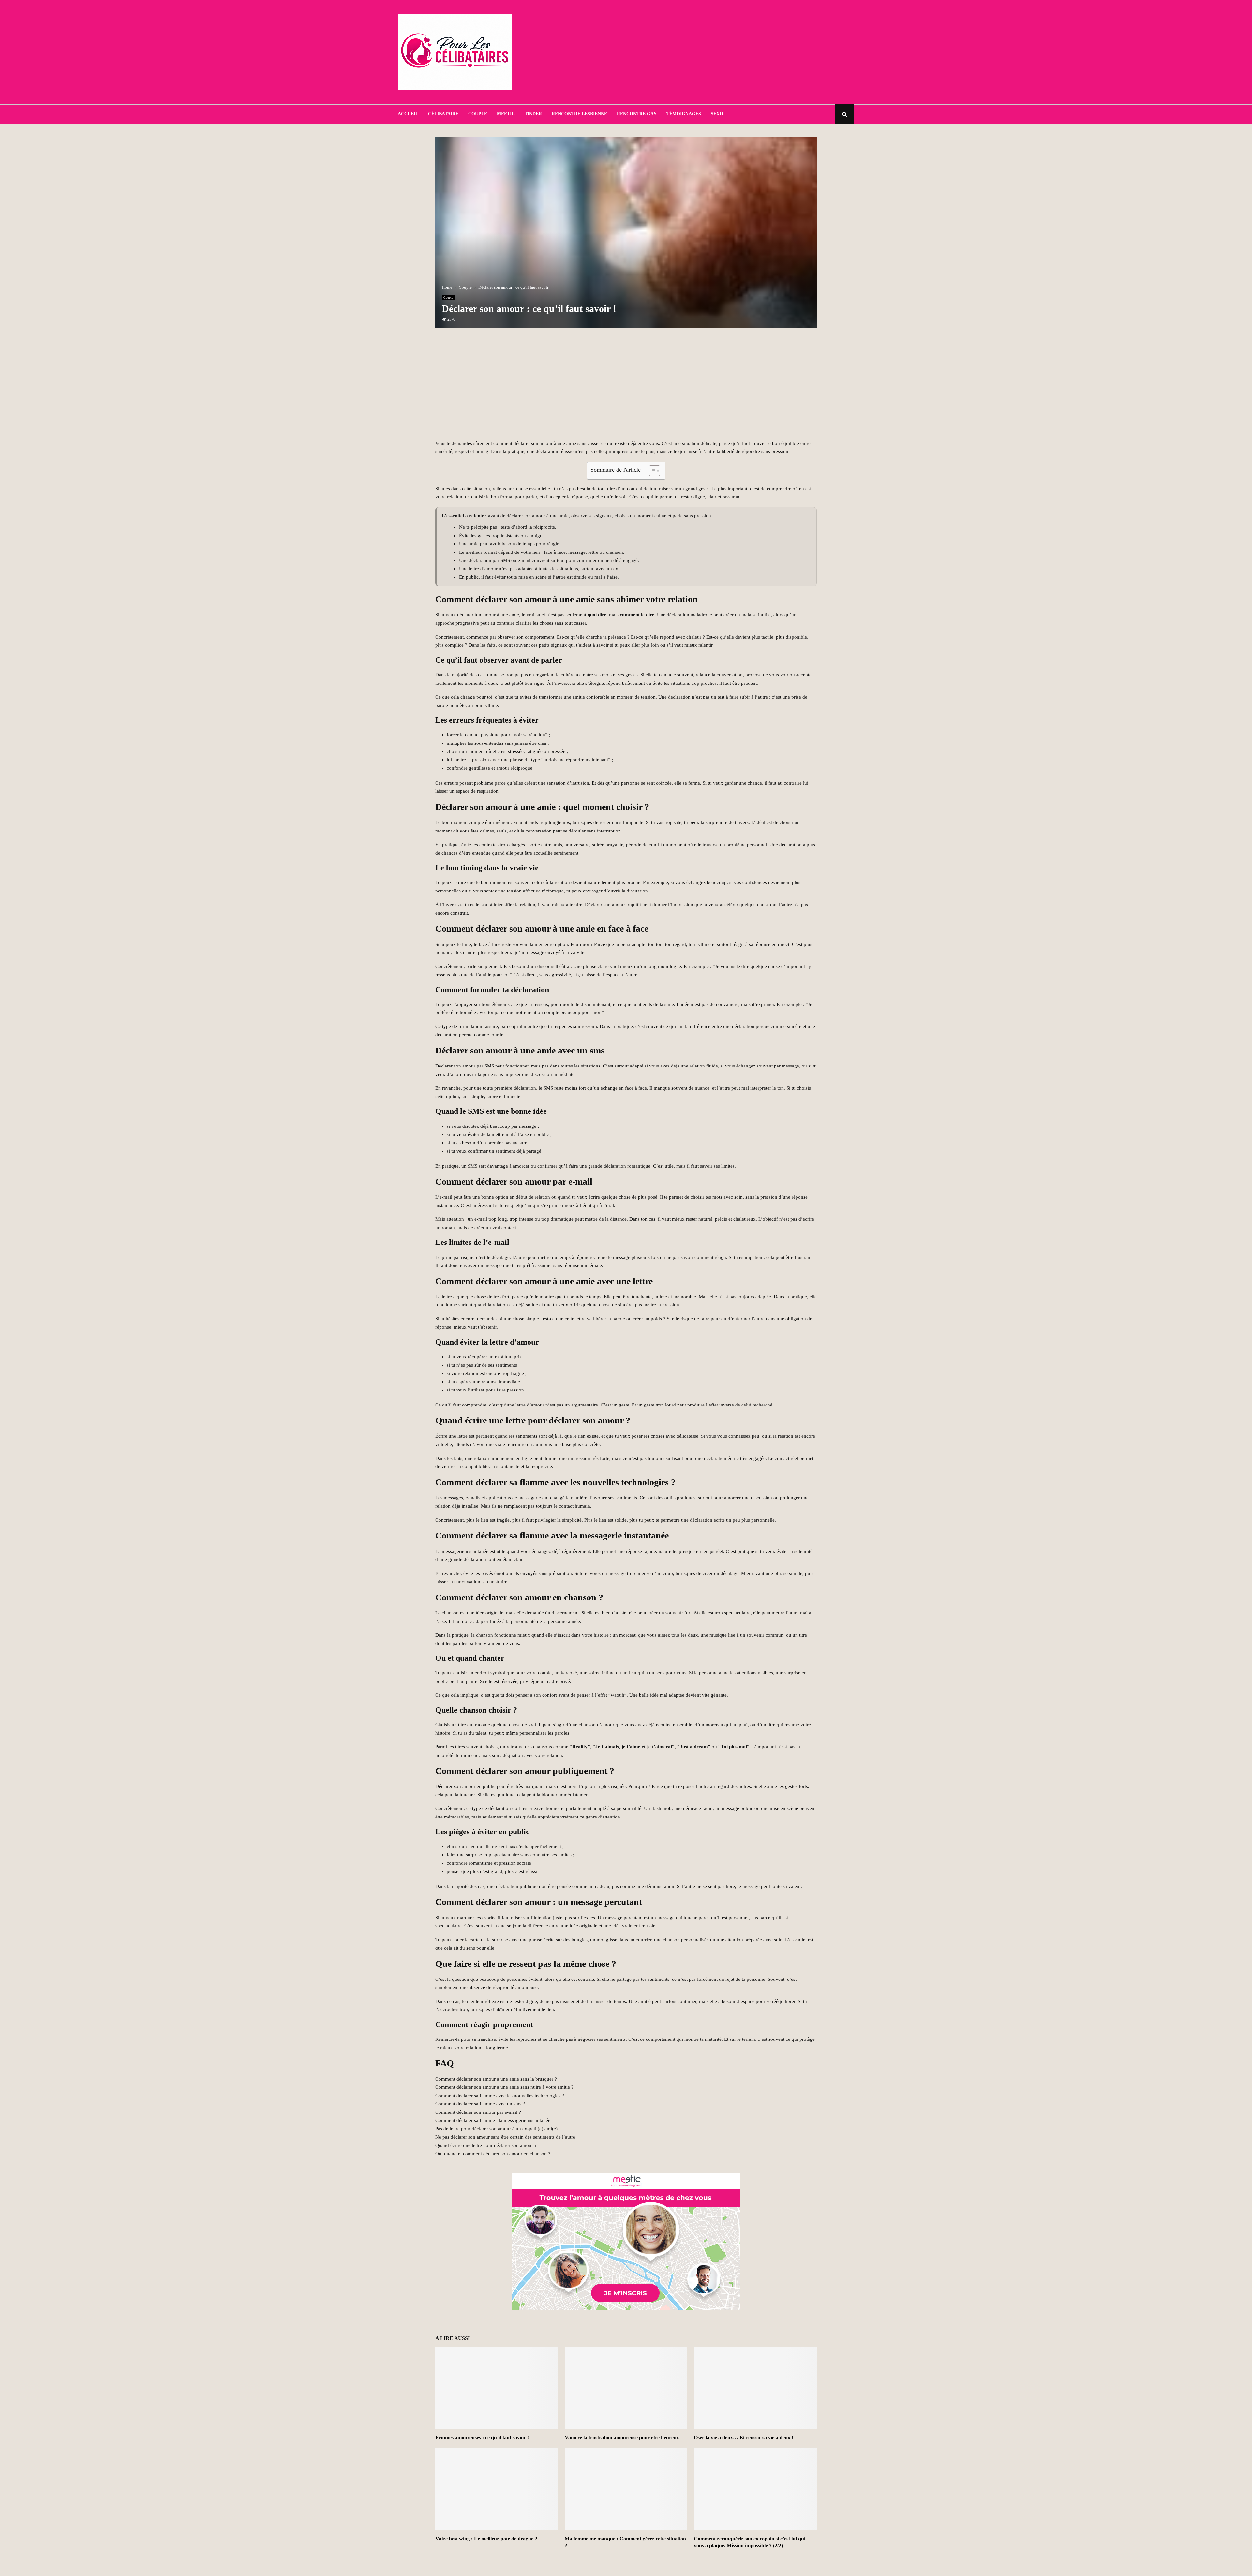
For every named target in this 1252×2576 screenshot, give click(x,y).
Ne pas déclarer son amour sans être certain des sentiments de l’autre (505, 2137)
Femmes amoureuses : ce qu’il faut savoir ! (482, 2438)
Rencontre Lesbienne (579, 114)
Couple (478, 114)
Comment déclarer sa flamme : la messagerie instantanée (493, 2120)
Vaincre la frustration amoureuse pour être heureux (622, 2438)
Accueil (408, 114)
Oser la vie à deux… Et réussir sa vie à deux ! (744, 2438)
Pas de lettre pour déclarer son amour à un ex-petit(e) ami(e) (496, 2129)
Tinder (533, 114)
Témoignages (684, 114)
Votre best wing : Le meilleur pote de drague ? (486, 2539)
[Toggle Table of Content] (651, 471)
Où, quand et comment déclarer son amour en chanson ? (493, 2154)
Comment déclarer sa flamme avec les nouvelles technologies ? (500, 2096)
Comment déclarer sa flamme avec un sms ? (480, 2104)
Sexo (717, 114)
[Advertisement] (736, 52)
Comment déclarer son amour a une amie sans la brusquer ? (496, 2079)
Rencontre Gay (637, 114)
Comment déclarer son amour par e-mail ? (478, 2112)
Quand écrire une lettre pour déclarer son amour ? (486, 2145)
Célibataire (443, 114)
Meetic (506, 114)
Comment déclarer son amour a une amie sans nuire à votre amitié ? (504, 2087)
